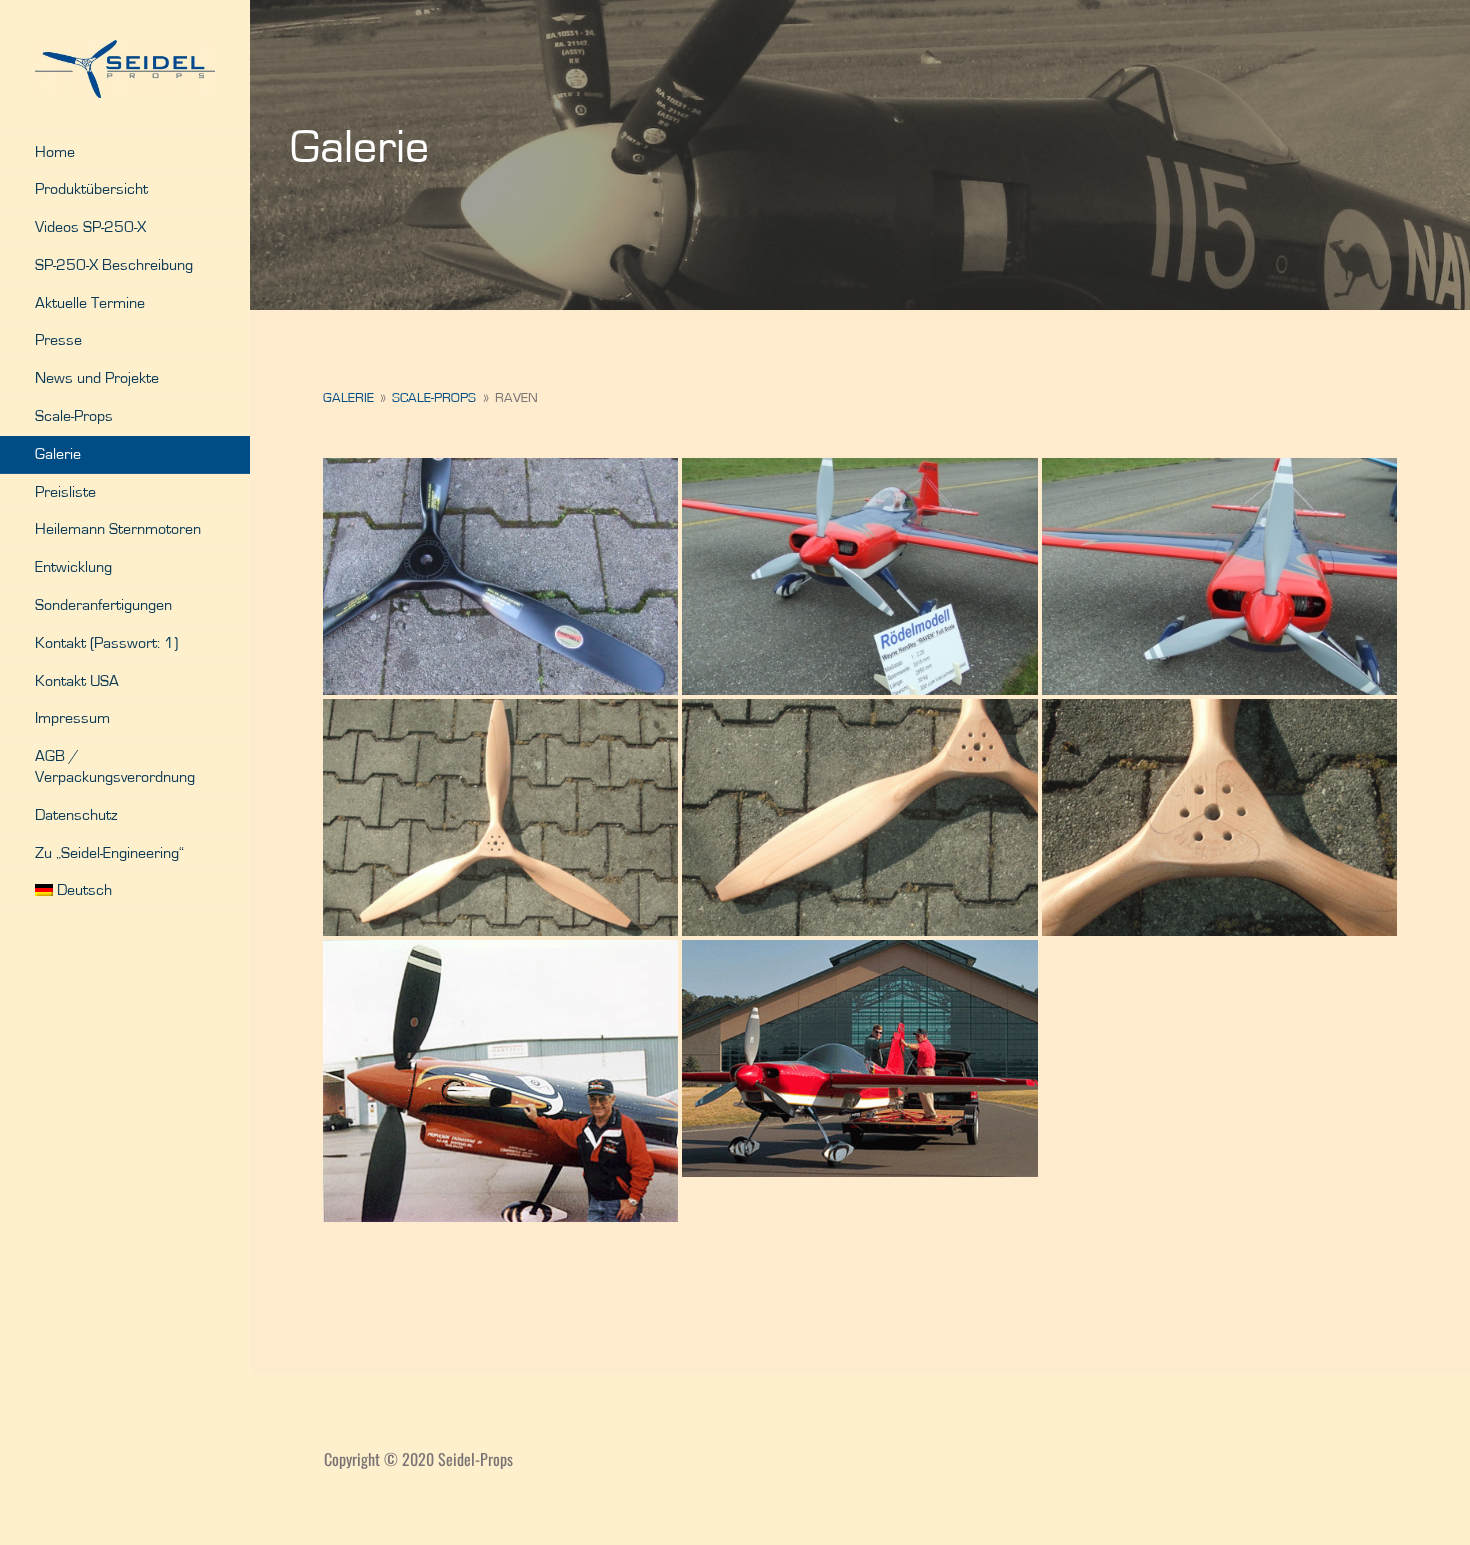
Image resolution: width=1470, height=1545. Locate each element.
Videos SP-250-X (90, 227)
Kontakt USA (77, 681)
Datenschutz (76, 815)
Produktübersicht (91, 189)
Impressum (72, 718)
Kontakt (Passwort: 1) (106, 643)
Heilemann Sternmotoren (118, 529)
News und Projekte (97, 378)
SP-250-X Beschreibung (114, 265)
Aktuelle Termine (90, 303)
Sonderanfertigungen (103, 605)
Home (55, 152)
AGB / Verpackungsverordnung (115, 766)
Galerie (58, 454)
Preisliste (65, 492)
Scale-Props (74, 416)
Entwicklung (73, 567)
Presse (58, 340)
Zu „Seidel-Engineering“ (109, 853)
